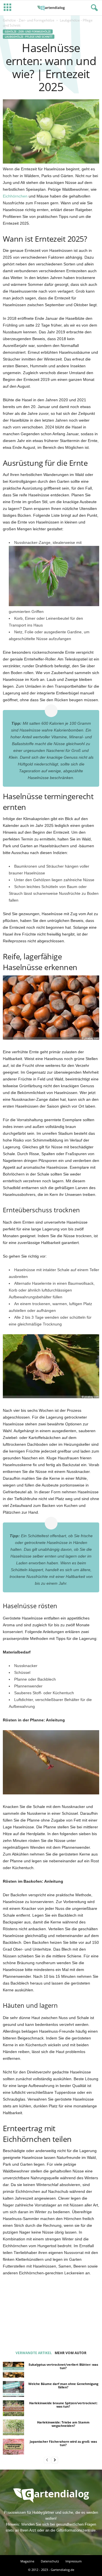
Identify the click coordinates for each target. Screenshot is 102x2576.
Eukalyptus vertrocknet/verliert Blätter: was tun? (63, 2366)
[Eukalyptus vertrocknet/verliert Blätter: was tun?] (13, 2370)
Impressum (74, 2561)
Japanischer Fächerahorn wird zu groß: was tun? (63, 2443)
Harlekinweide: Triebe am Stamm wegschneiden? (63, 2424)
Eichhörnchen (15, 196)
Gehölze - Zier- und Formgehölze (29, 20)
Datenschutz (50, 2561)
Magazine (27, 2561)
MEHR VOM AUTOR (71, 2353)
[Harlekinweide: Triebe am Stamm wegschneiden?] (13, 2427)
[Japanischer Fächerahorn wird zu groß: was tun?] (13, 2447)
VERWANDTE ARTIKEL (34, 2353)
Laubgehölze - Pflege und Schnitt (29, 37)
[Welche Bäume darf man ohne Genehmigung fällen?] (13, 2389)
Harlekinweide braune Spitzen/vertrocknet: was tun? (63, 2405)
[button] (93, 8)
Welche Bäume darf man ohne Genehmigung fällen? (63, 2385)
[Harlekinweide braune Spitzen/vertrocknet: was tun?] (13, 2408)
